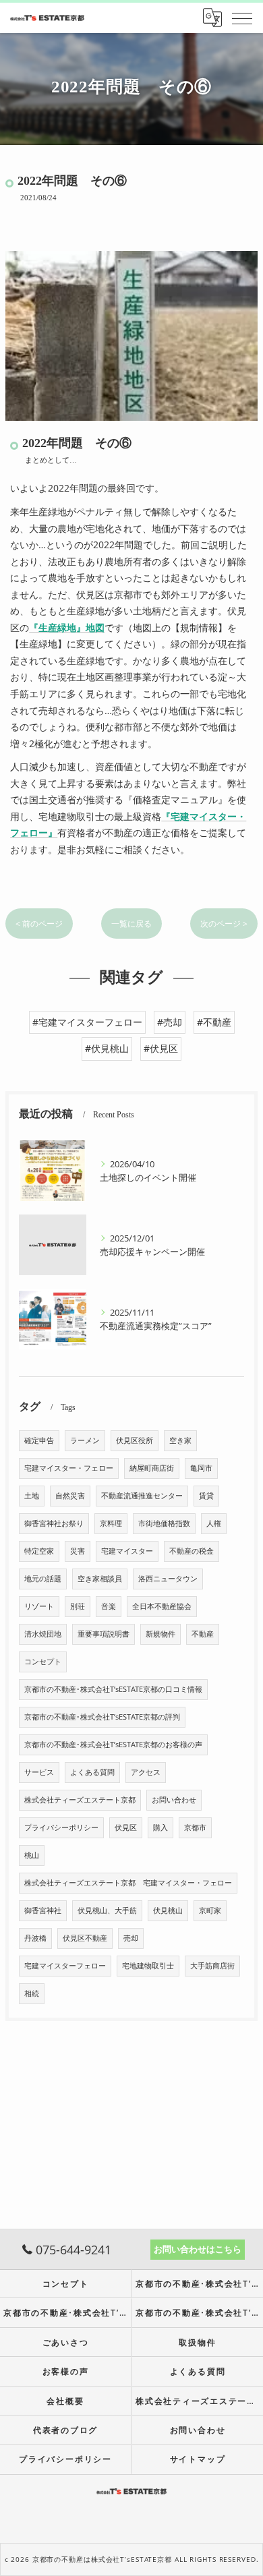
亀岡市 (201, 1468)
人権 (214, 1523)
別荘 (78, 1606)
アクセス (146, 1772)
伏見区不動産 (85, 1938)
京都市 (195, 1827)
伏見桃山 (168, 1910)
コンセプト (43, 1662)
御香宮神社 (43, 1910)
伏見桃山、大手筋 (107, 1910)
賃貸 (206, 1496)
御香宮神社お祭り (54, 1523)
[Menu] (242, 18)
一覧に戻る (131, 924)
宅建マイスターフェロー (65, 1966)
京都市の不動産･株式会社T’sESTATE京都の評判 (102, 1717)
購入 (160, 1827)
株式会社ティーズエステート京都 (80, 1800)
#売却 (170, 1022)
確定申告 (39, 1440)
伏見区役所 (135, 1440)
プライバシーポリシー (61, 1827)
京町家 (210, 1910)
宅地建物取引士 (148, 1966)
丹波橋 (35, 1938)
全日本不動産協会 (162, 1606)
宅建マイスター (127, 1551)
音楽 (109, 1606)
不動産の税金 (192, 1551)
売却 (131, 1938)
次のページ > (224, 924)
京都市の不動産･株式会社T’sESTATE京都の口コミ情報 (113, 1689)
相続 (32, 1993)
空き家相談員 (100, 1579)
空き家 (180, 1440)
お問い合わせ (174, 1800)
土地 (32, 1496)
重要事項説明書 (104, 1634)
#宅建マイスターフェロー (87, 1022)
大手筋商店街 (212, 1966)
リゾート (39, 1606)
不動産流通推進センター (142, 1496)
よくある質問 (92, 1772)
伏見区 (126, 1827)
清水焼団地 (43, 1634)
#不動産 (214, 1022)
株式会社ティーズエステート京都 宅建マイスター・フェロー (128, 1883)
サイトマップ (198, 2459)
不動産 (203, 1634)
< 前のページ (39, 924)
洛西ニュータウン (168, 1579)
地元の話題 (43, 1579)
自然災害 (70, 1496)
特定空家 (39, 1551)
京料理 (111, 1523)
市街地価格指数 (164, 1523)
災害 (78, 1551)
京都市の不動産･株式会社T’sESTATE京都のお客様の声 (113, 1745)
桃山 (32, 1855)
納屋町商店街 (152, 1468)
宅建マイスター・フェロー (69, 1468)
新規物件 (160, 1634)
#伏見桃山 (107, 1048)
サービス (39, 1772)
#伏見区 (161, 1048)
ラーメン (85, 1440)
